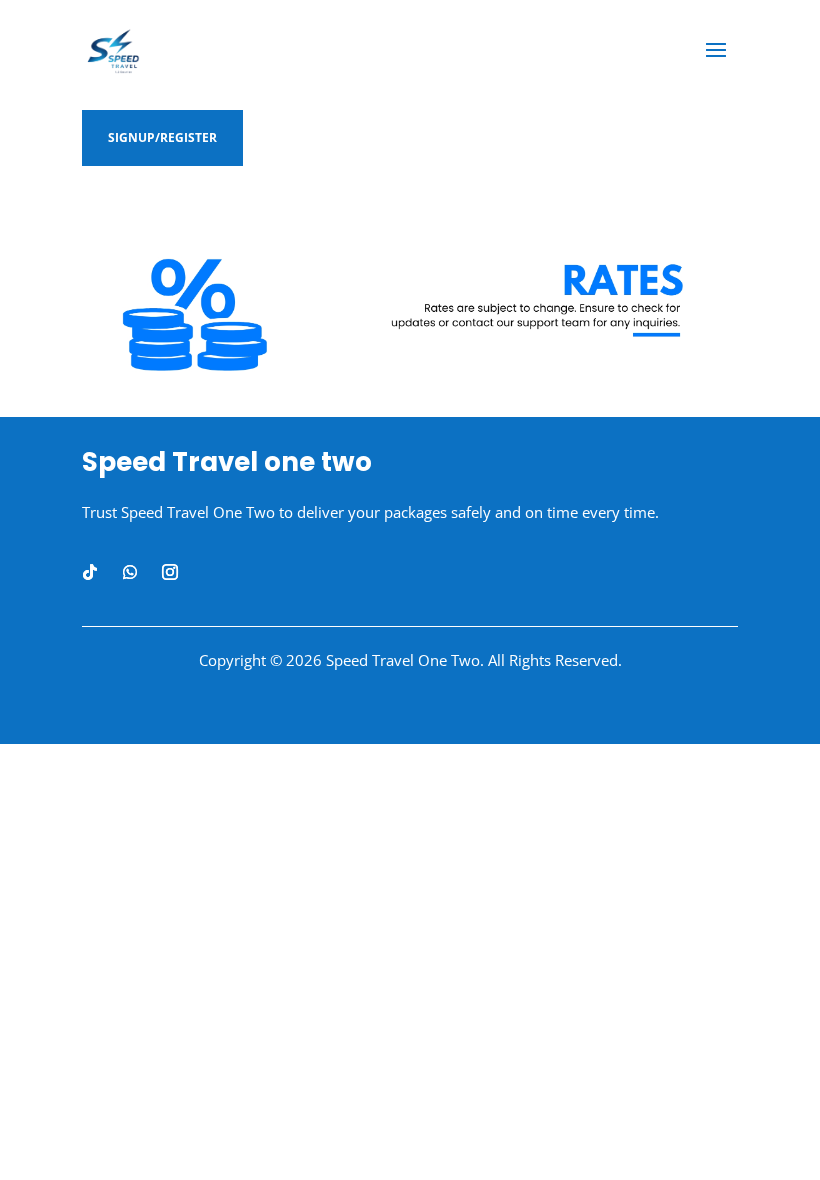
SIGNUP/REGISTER (162, 137)
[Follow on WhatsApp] (130, 572)
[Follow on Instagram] (170, 572)
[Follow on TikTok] (90, 572)
